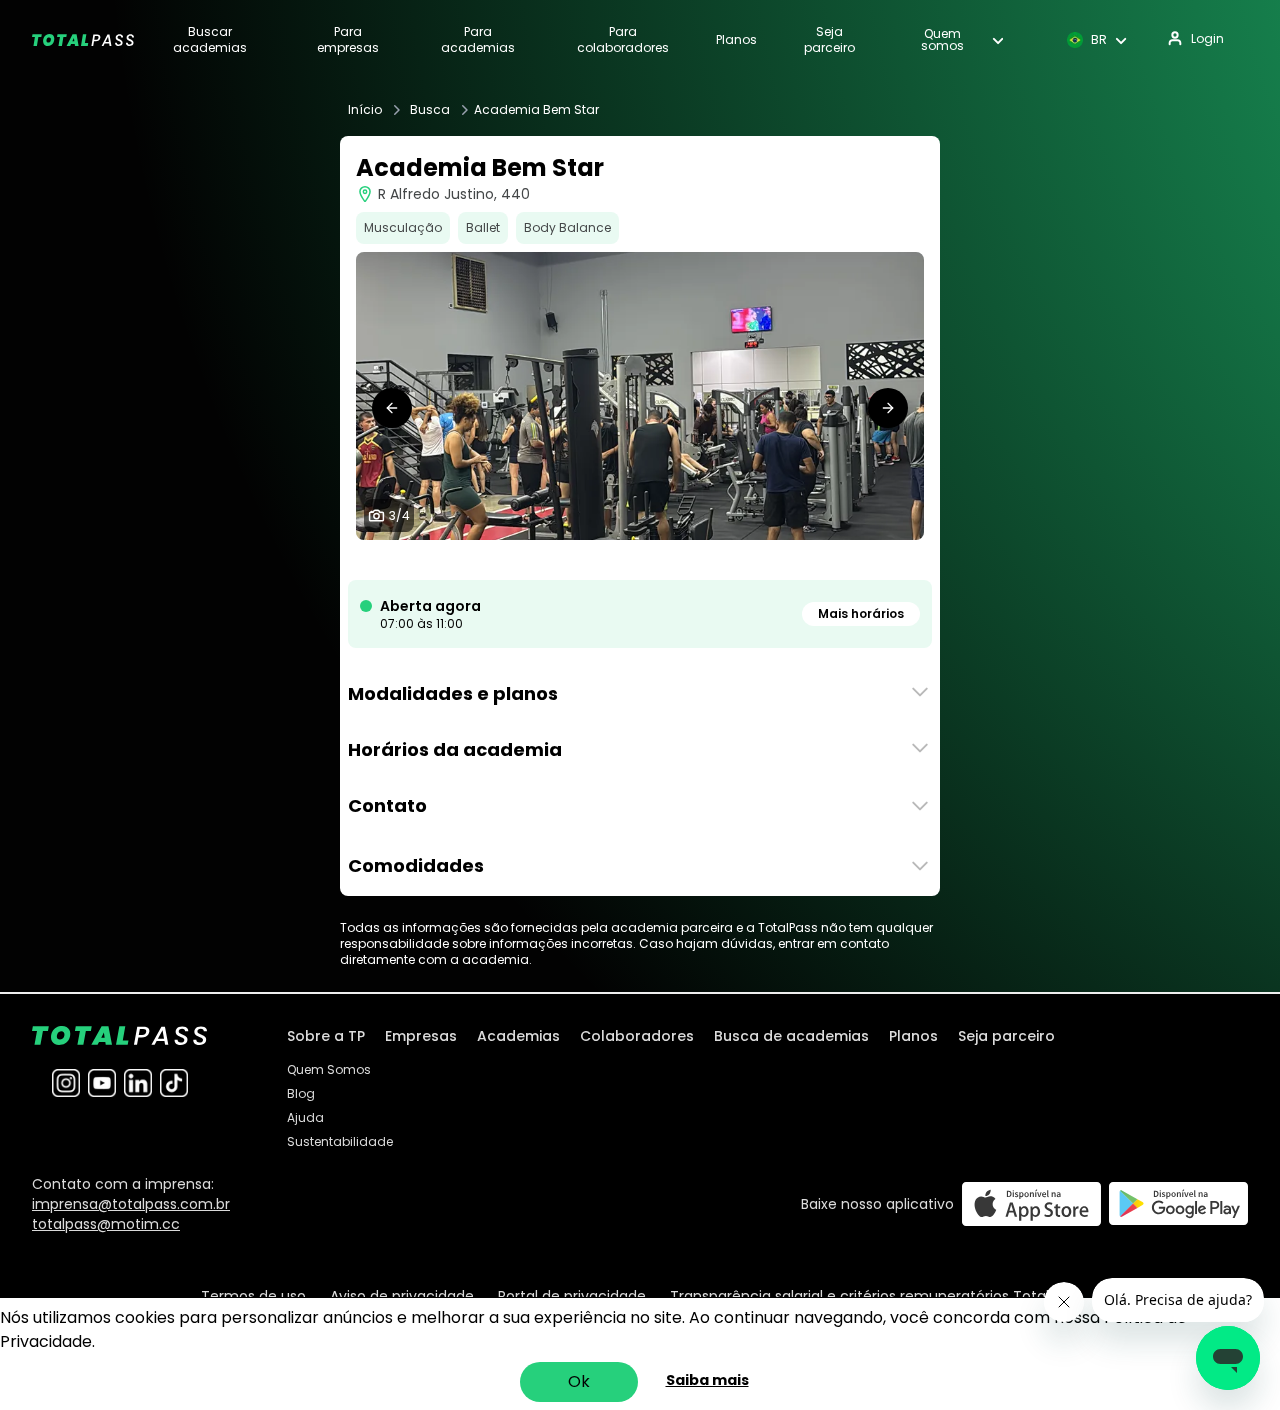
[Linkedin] (138, 1083)
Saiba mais (707, 1380)
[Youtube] (102, 1083)
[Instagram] (66, 1083)
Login (1207, 38)
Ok (579, 1381)
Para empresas (348, 40)
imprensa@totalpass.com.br (131, 1204)
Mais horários (861, 613)
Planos (736, 40)
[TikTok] (174, 1083)
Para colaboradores (623, 40)
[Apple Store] (1031, 1203)
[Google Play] (1178, 1203)
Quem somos (942, 40)
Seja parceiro (829, 40)
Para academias (478, 40)
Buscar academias (210, 40)
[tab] (616, 560)
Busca (430, 110)
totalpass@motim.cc (106, 1224)
